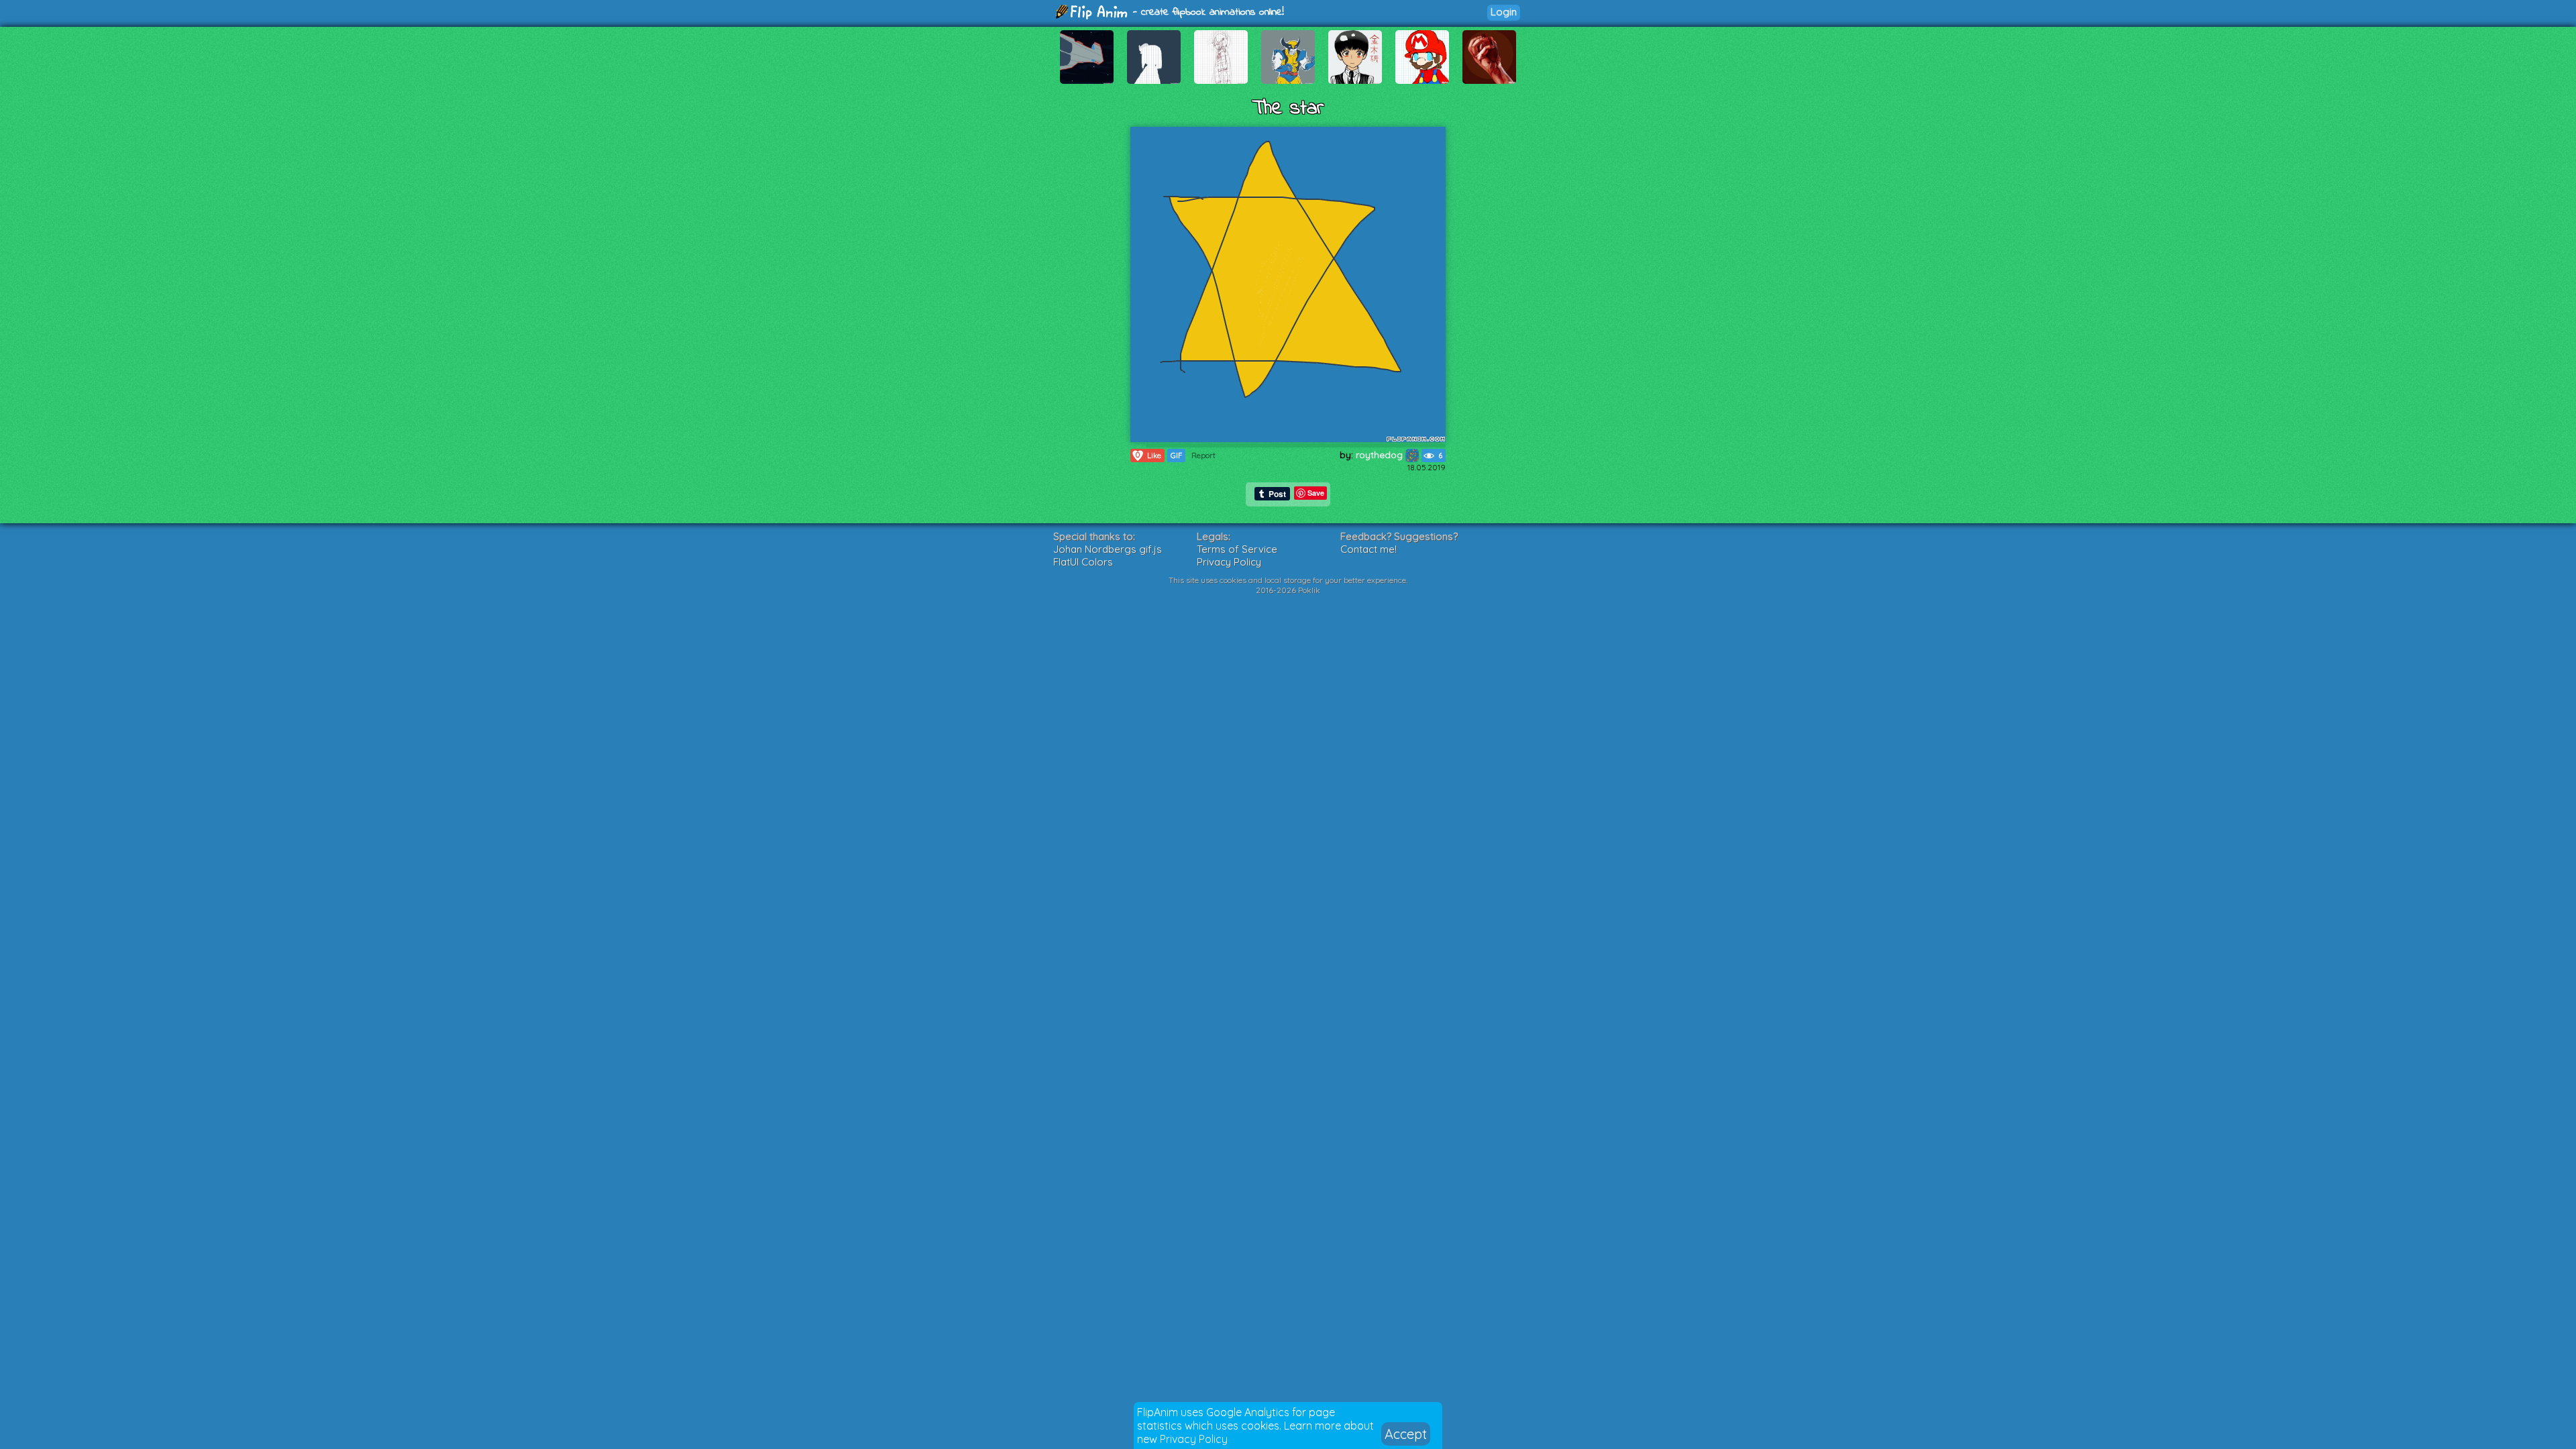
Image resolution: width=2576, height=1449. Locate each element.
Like (1148, 455)
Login (1504, 12)
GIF (1176, 455)
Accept (1406, 1434)
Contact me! (1368, 549)
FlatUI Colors (1083, 562)
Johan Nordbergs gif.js (1108, 549)
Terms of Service (1237, 549)
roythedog (1381, 455)
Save (1316, 493)
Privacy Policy (1194, 1439)
